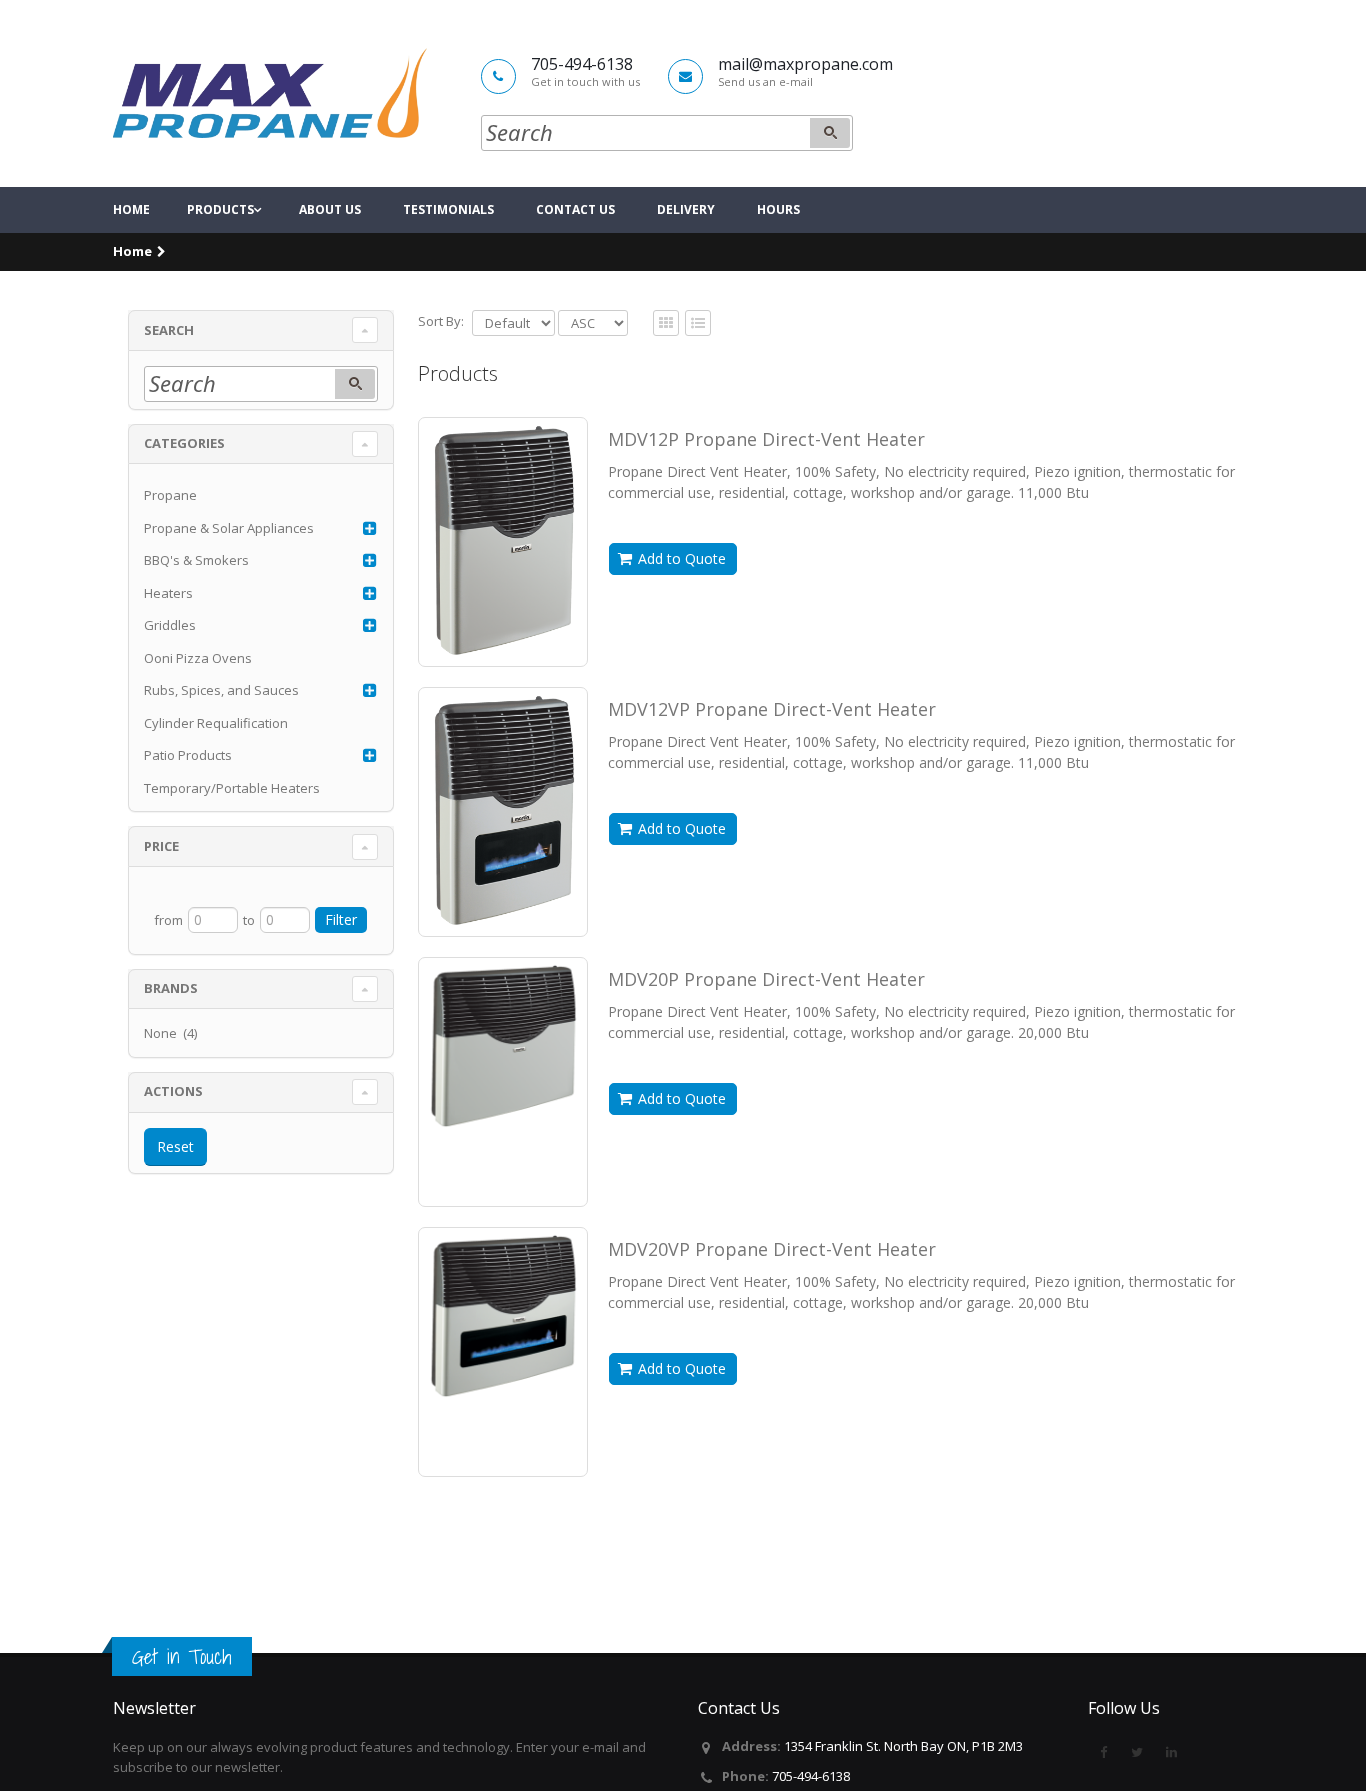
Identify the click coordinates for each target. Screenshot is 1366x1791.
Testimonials (448, 209)
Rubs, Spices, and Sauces (221, 690)
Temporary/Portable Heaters (232, 788)
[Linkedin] (1171, 1752)
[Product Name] (503, 541)
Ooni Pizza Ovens (198, 658)
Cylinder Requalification (216, 723)
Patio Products (188, 755)
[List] (666, 324)
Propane (170, 495)
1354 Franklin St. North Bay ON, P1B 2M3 (903, 1746)
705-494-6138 (811, 1776)
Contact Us (575, 209)
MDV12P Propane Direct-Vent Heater (766, 439)
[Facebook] (1103, 1752)
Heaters (168, 593)
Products (220, 209)
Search (169, 330)
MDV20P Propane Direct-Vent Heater (766, 979)
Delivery (686, 209)
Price (161, 846)
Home (131, 209)
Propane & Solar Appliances (229, 528)
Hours (778, 209)
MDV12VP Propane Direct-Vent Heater (772, 709)
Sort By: (441, 321)
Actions (173, 1091)
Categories (184, 443)
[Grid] (698, 324)
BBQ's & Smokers (196, 560)
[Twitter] (1137, 1752)
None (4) (170, 1033)
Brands (171, 988)
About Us (330, 209)
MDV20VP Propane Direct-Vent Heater (772, 1249)
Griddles (170, 625)
